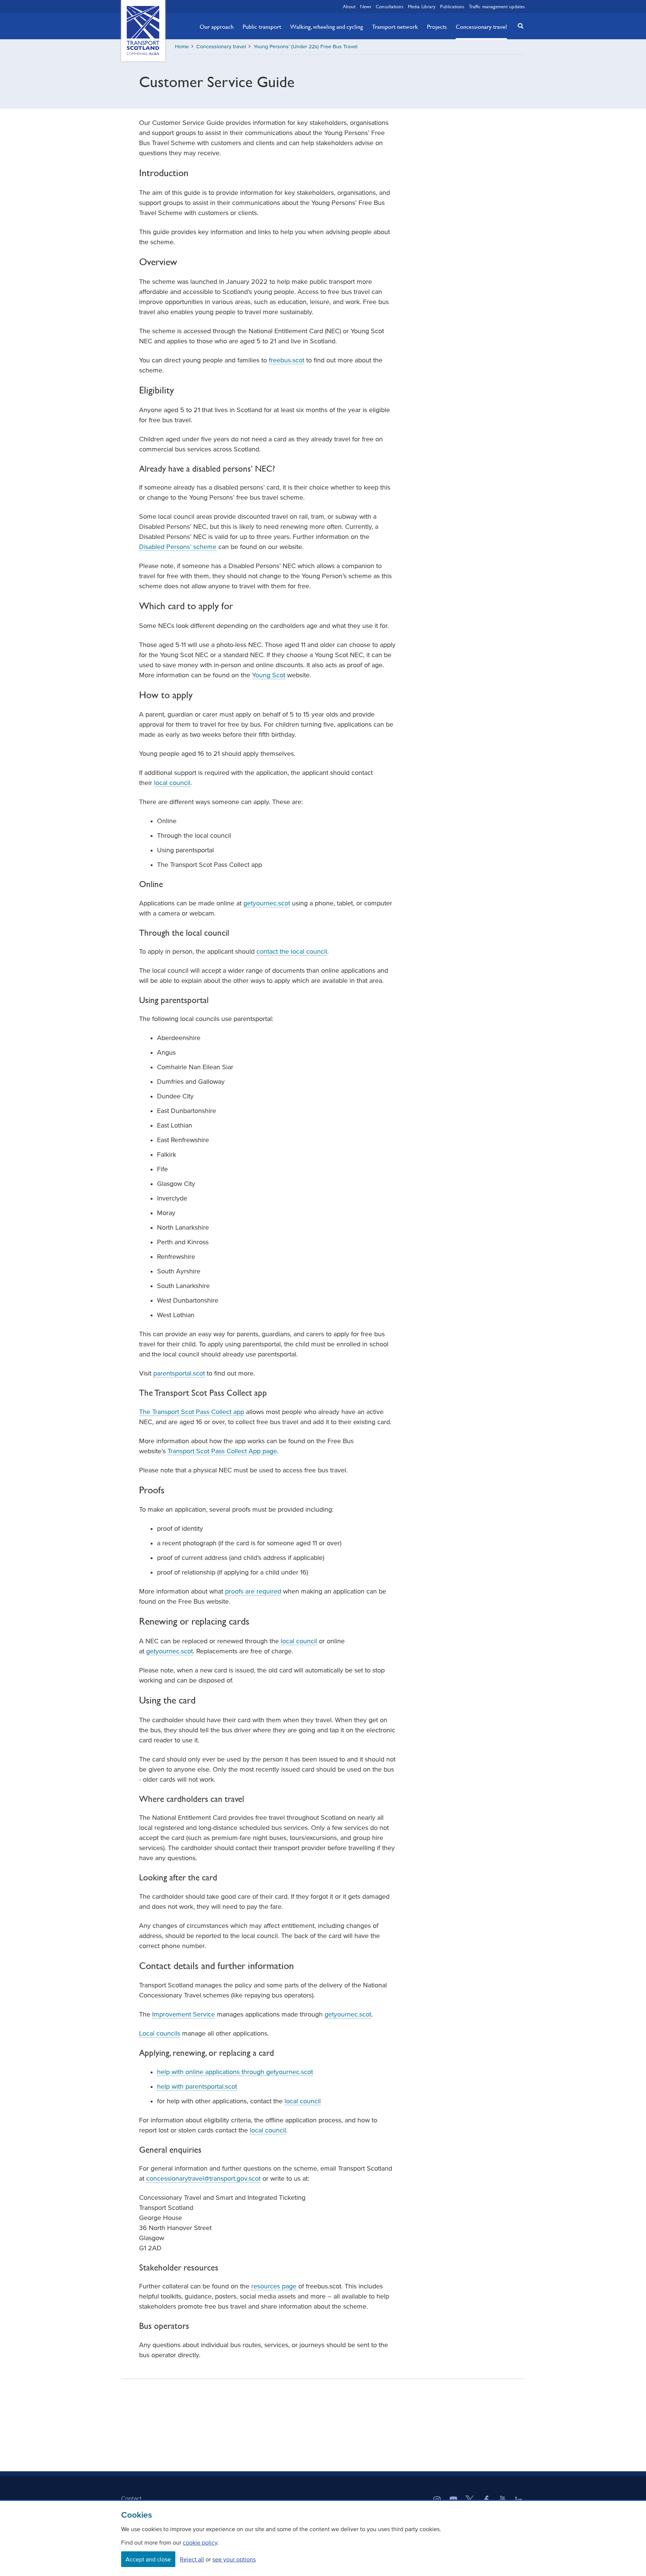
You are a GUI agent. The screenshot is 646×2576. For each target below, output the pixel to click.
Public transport (262, 27)
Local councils (160, 2033)
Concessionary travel (481, 27)
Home (182, 47)
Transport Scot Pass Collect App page (222, 1451)
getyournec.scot (267, 903)
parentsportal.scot (179, 1373)
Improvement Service (184, 2014)
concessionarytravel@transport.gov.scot (203, 2178)
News (366, 6)
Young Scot (269, 675)
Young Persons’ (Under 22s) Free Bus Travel (305, 47)
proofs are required (253, 1591)
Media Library (422, 6)
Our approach (217, 27)
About (349, 6)
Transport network (395, 27)
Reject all (192, 2559)
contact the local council (292, 951)
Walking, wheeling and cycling (327, 27)
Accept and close (148, 2559)
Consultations (390, 6)
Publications (452, 6)
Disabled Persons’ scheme (178, 547)
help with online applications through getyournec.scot (235, 2072)
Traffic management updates (497, 6)
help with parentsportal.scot (197, 2086)
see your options (234, 2559)
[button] (519, 26)
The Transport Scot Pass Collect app (192, 1412)
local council (172, 783)
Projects (437, 27)
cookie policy (200, 2542)
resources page (274, 2286)
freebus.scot (287, 360)
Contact (131, 2498)
